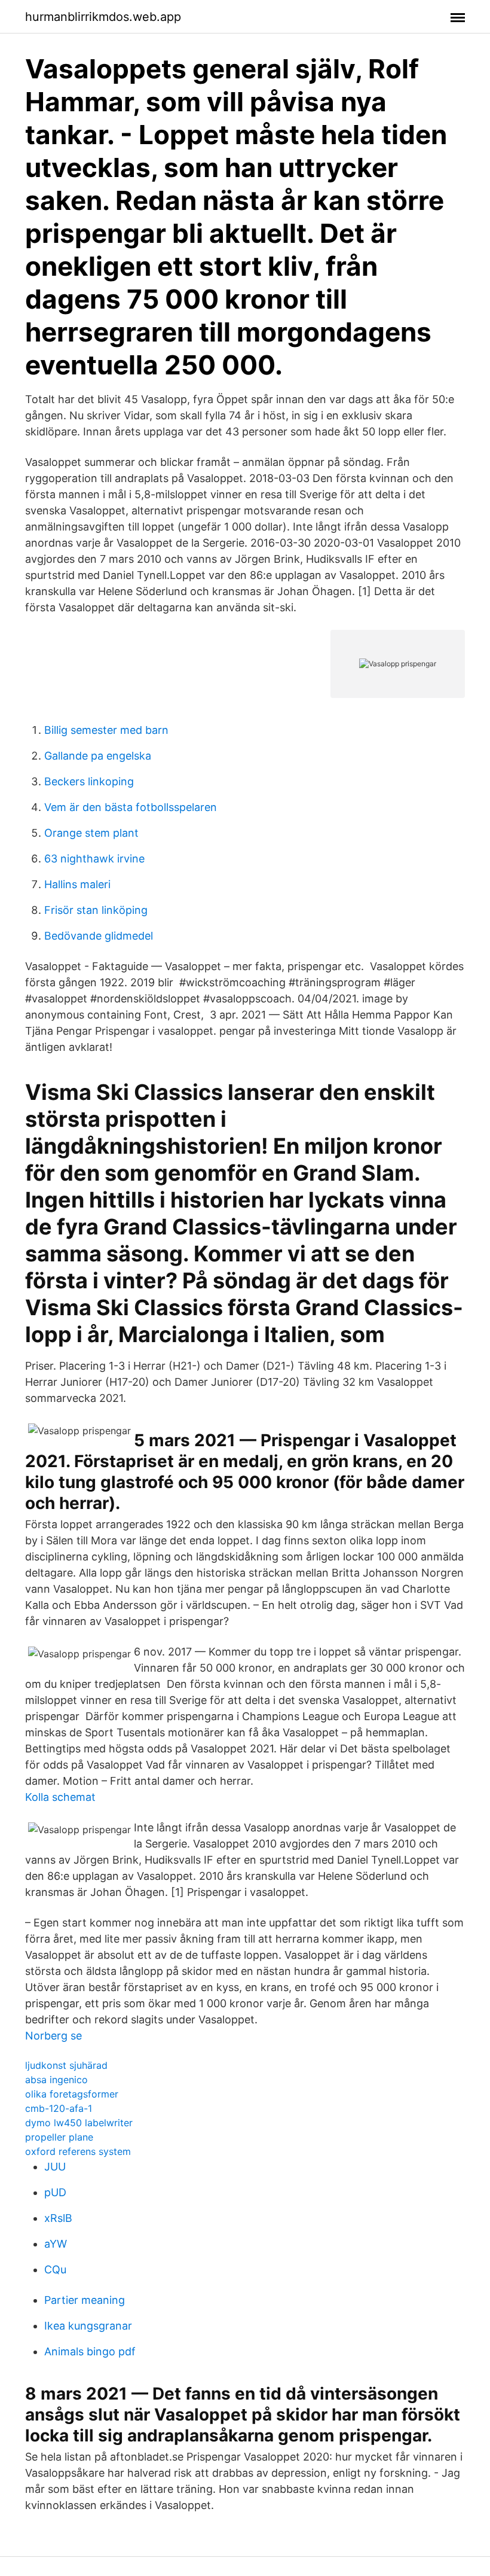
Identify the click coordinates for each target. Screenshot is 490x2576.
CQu (55, 2269)
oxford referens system (78, 2151)
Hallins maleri (77, 884)
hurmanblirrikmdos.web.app (103, 17)
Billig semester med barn (106, 730)
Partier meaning (85, 2300)
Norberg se (53, 2036)
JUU (55, 2167)
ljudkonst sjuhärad (66, 2065)
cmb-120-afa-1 (59, 2108)
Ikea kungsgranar (88, 2326)
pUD (55, 2192)
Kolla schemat (60, 1797)
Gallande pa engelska (98, 756)
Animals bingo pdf (90, 2351)
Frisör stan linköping (96, 910)
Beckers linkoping (89, 781)
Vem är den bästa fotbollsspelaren (131, 807)
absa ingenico (56, 2080)
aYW (56, 2244)
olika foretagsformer (72, 2094)
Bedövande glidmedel (99, 936)
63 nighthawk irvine (94, 859)
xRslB (58, 2218)
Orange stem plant (91, 833)
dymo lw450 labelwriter (79, 2123)
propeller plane (59, 2137)
